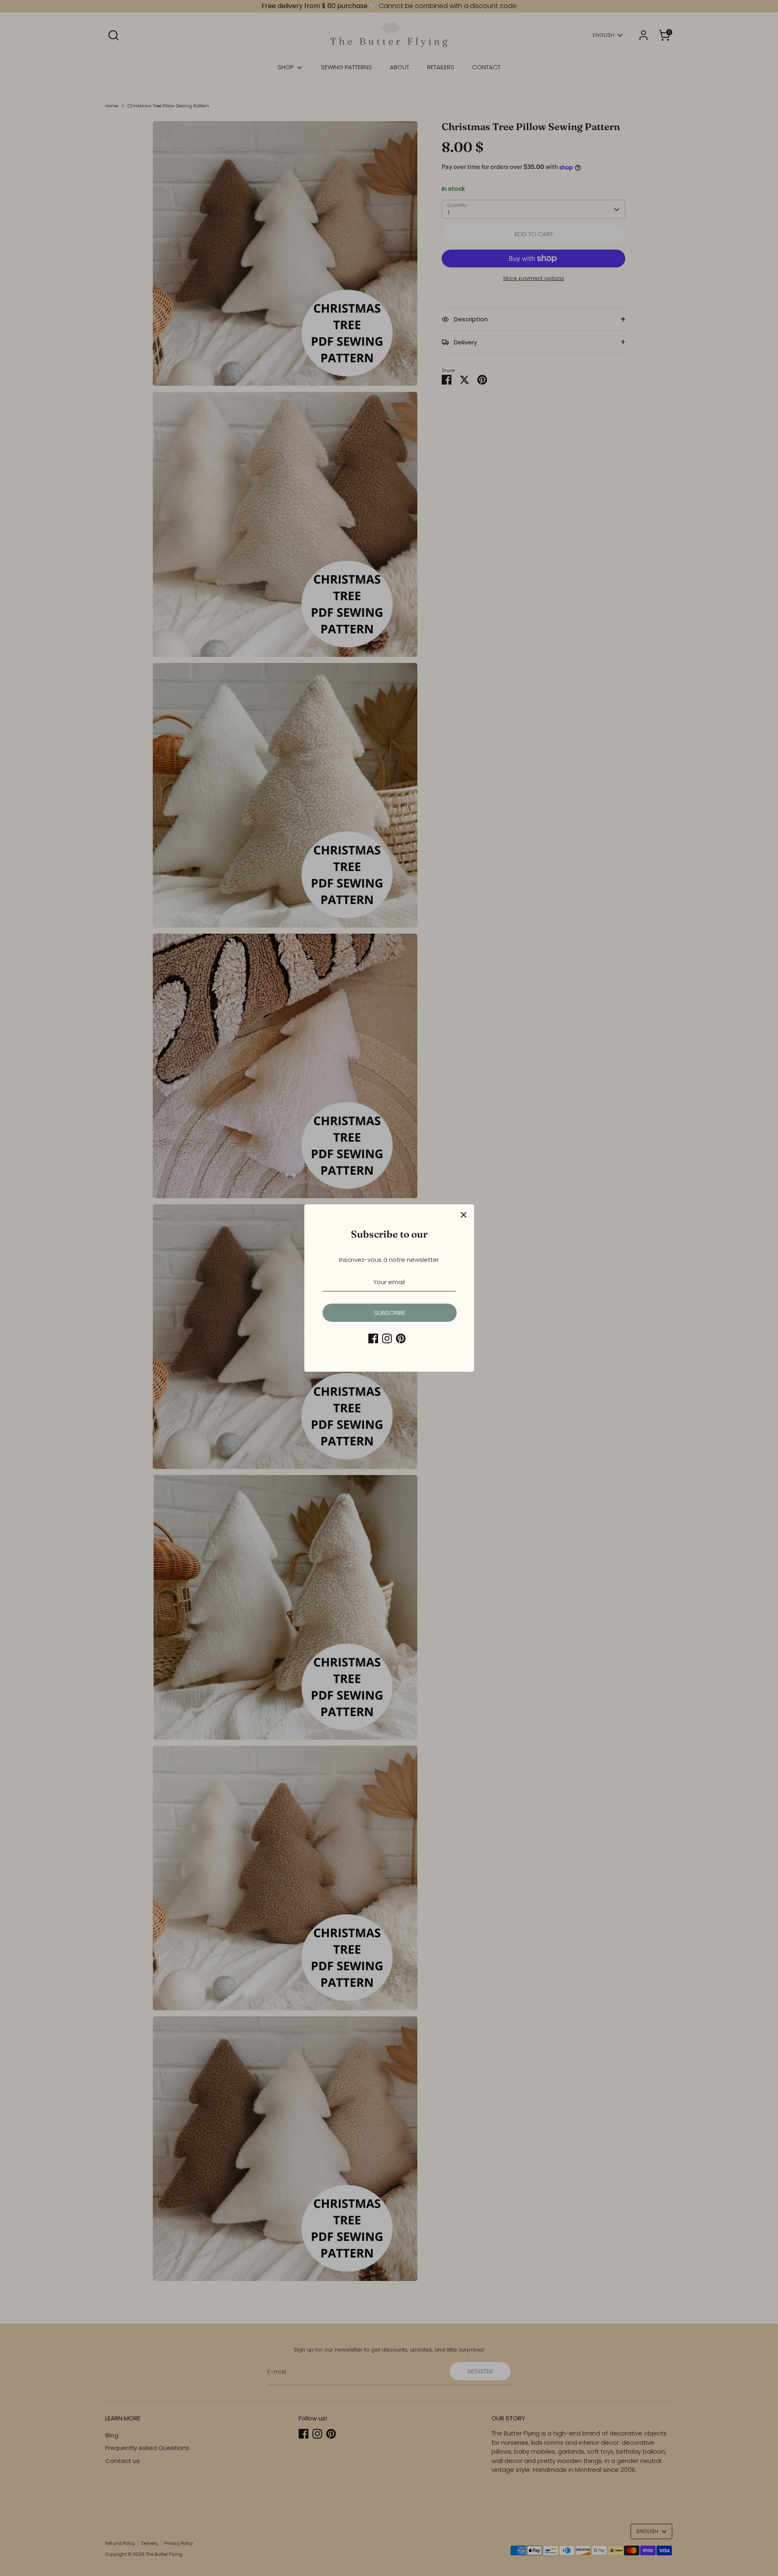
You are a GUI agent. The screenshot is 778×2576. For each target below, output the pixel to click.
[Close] (464, 1215)
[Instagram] (387, 1338)
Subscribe (390, 1313)
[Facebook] (373, 1338)
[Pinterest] (401, 1338)
